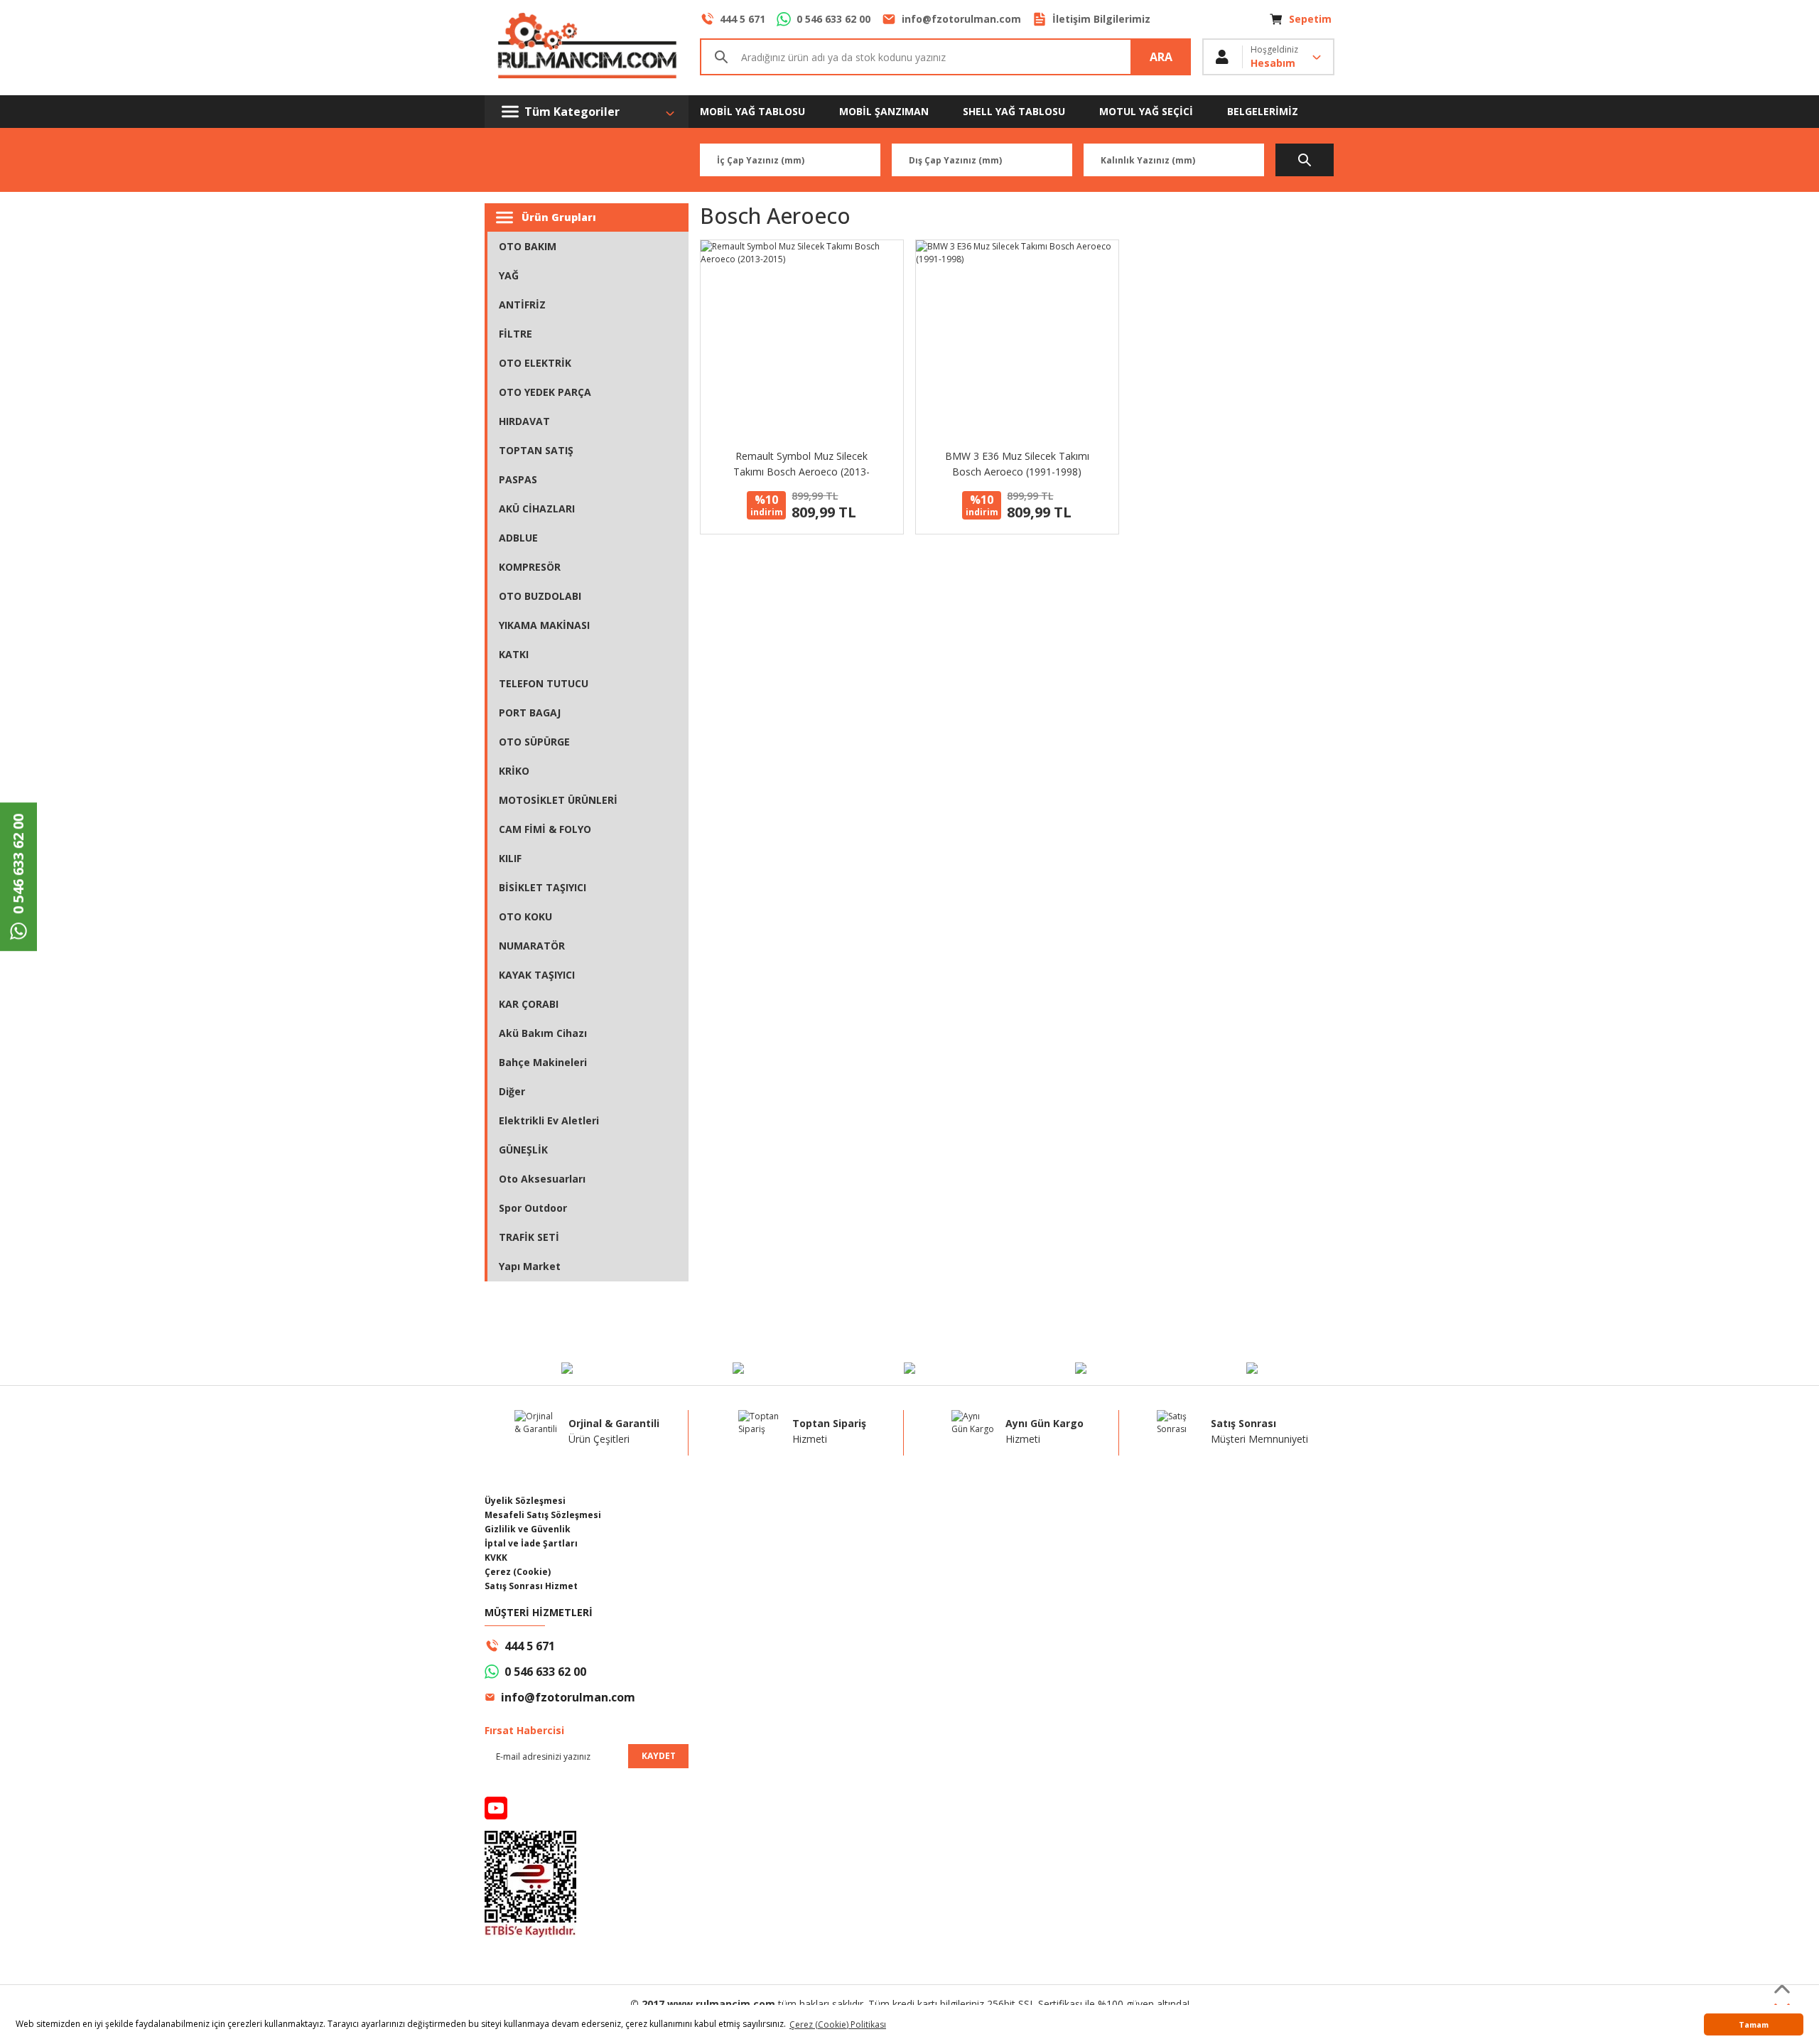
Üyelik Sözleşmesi (525, 1501)
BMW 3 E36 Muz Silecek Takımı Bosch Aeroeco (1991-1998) (1017, 464)
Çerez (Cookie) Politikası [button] (838, 2024)
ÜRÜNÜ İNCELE (802, 322)
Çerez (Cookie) (518, 1572)
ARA (1161, 57)
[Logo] (587, 48)
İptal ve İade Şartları (531, 1543)
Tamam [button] (1754, 2024)
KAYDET (659, 1756)
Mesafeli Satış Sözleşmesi (543, 1515)
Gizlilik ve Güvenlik (528, 1529)
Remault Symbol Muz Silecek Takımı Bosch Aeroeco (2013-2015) (801, 464)
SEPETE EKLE (802, 360)
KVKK (496, 1558)
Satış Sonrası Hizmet (531, 1586)
